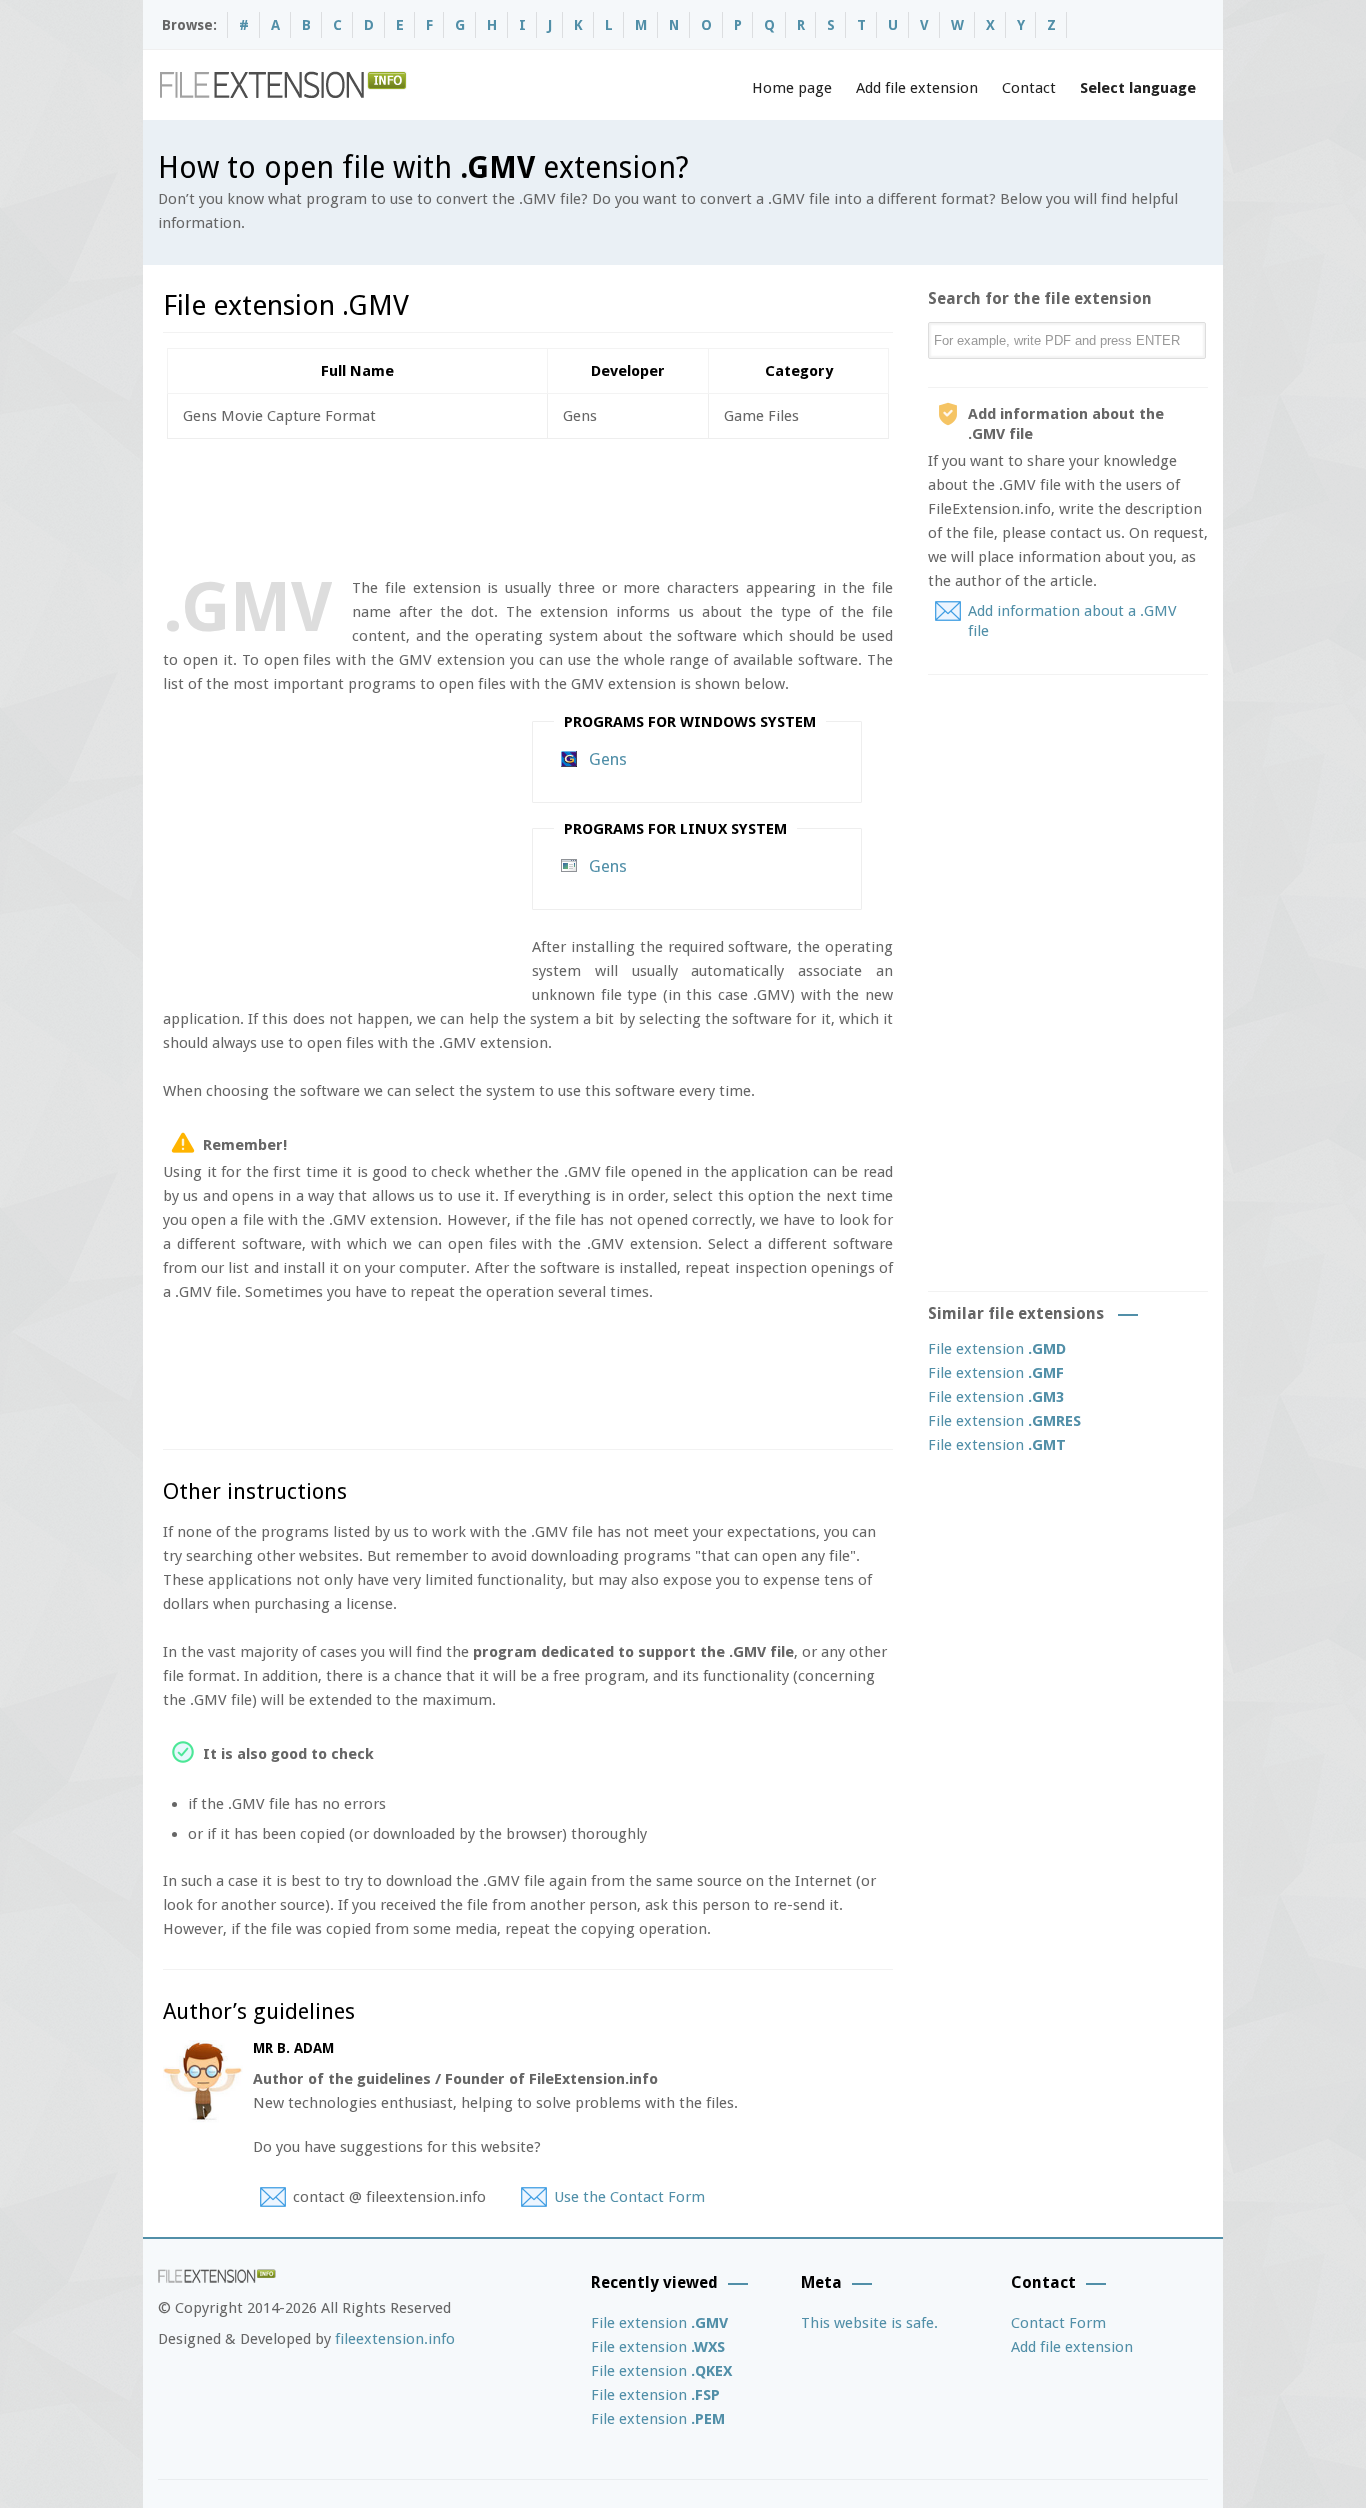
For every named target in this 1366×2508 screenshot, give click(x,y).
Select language (1138, 88)
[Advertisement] (527, 504)
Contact (1029, 88)
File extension (997, 1349)
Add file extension (917, 88)
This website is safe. (869, 2323)
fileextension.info (395, 2339)
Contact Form (1058, 2323)
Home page (792, 88)
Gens (608, 759)
